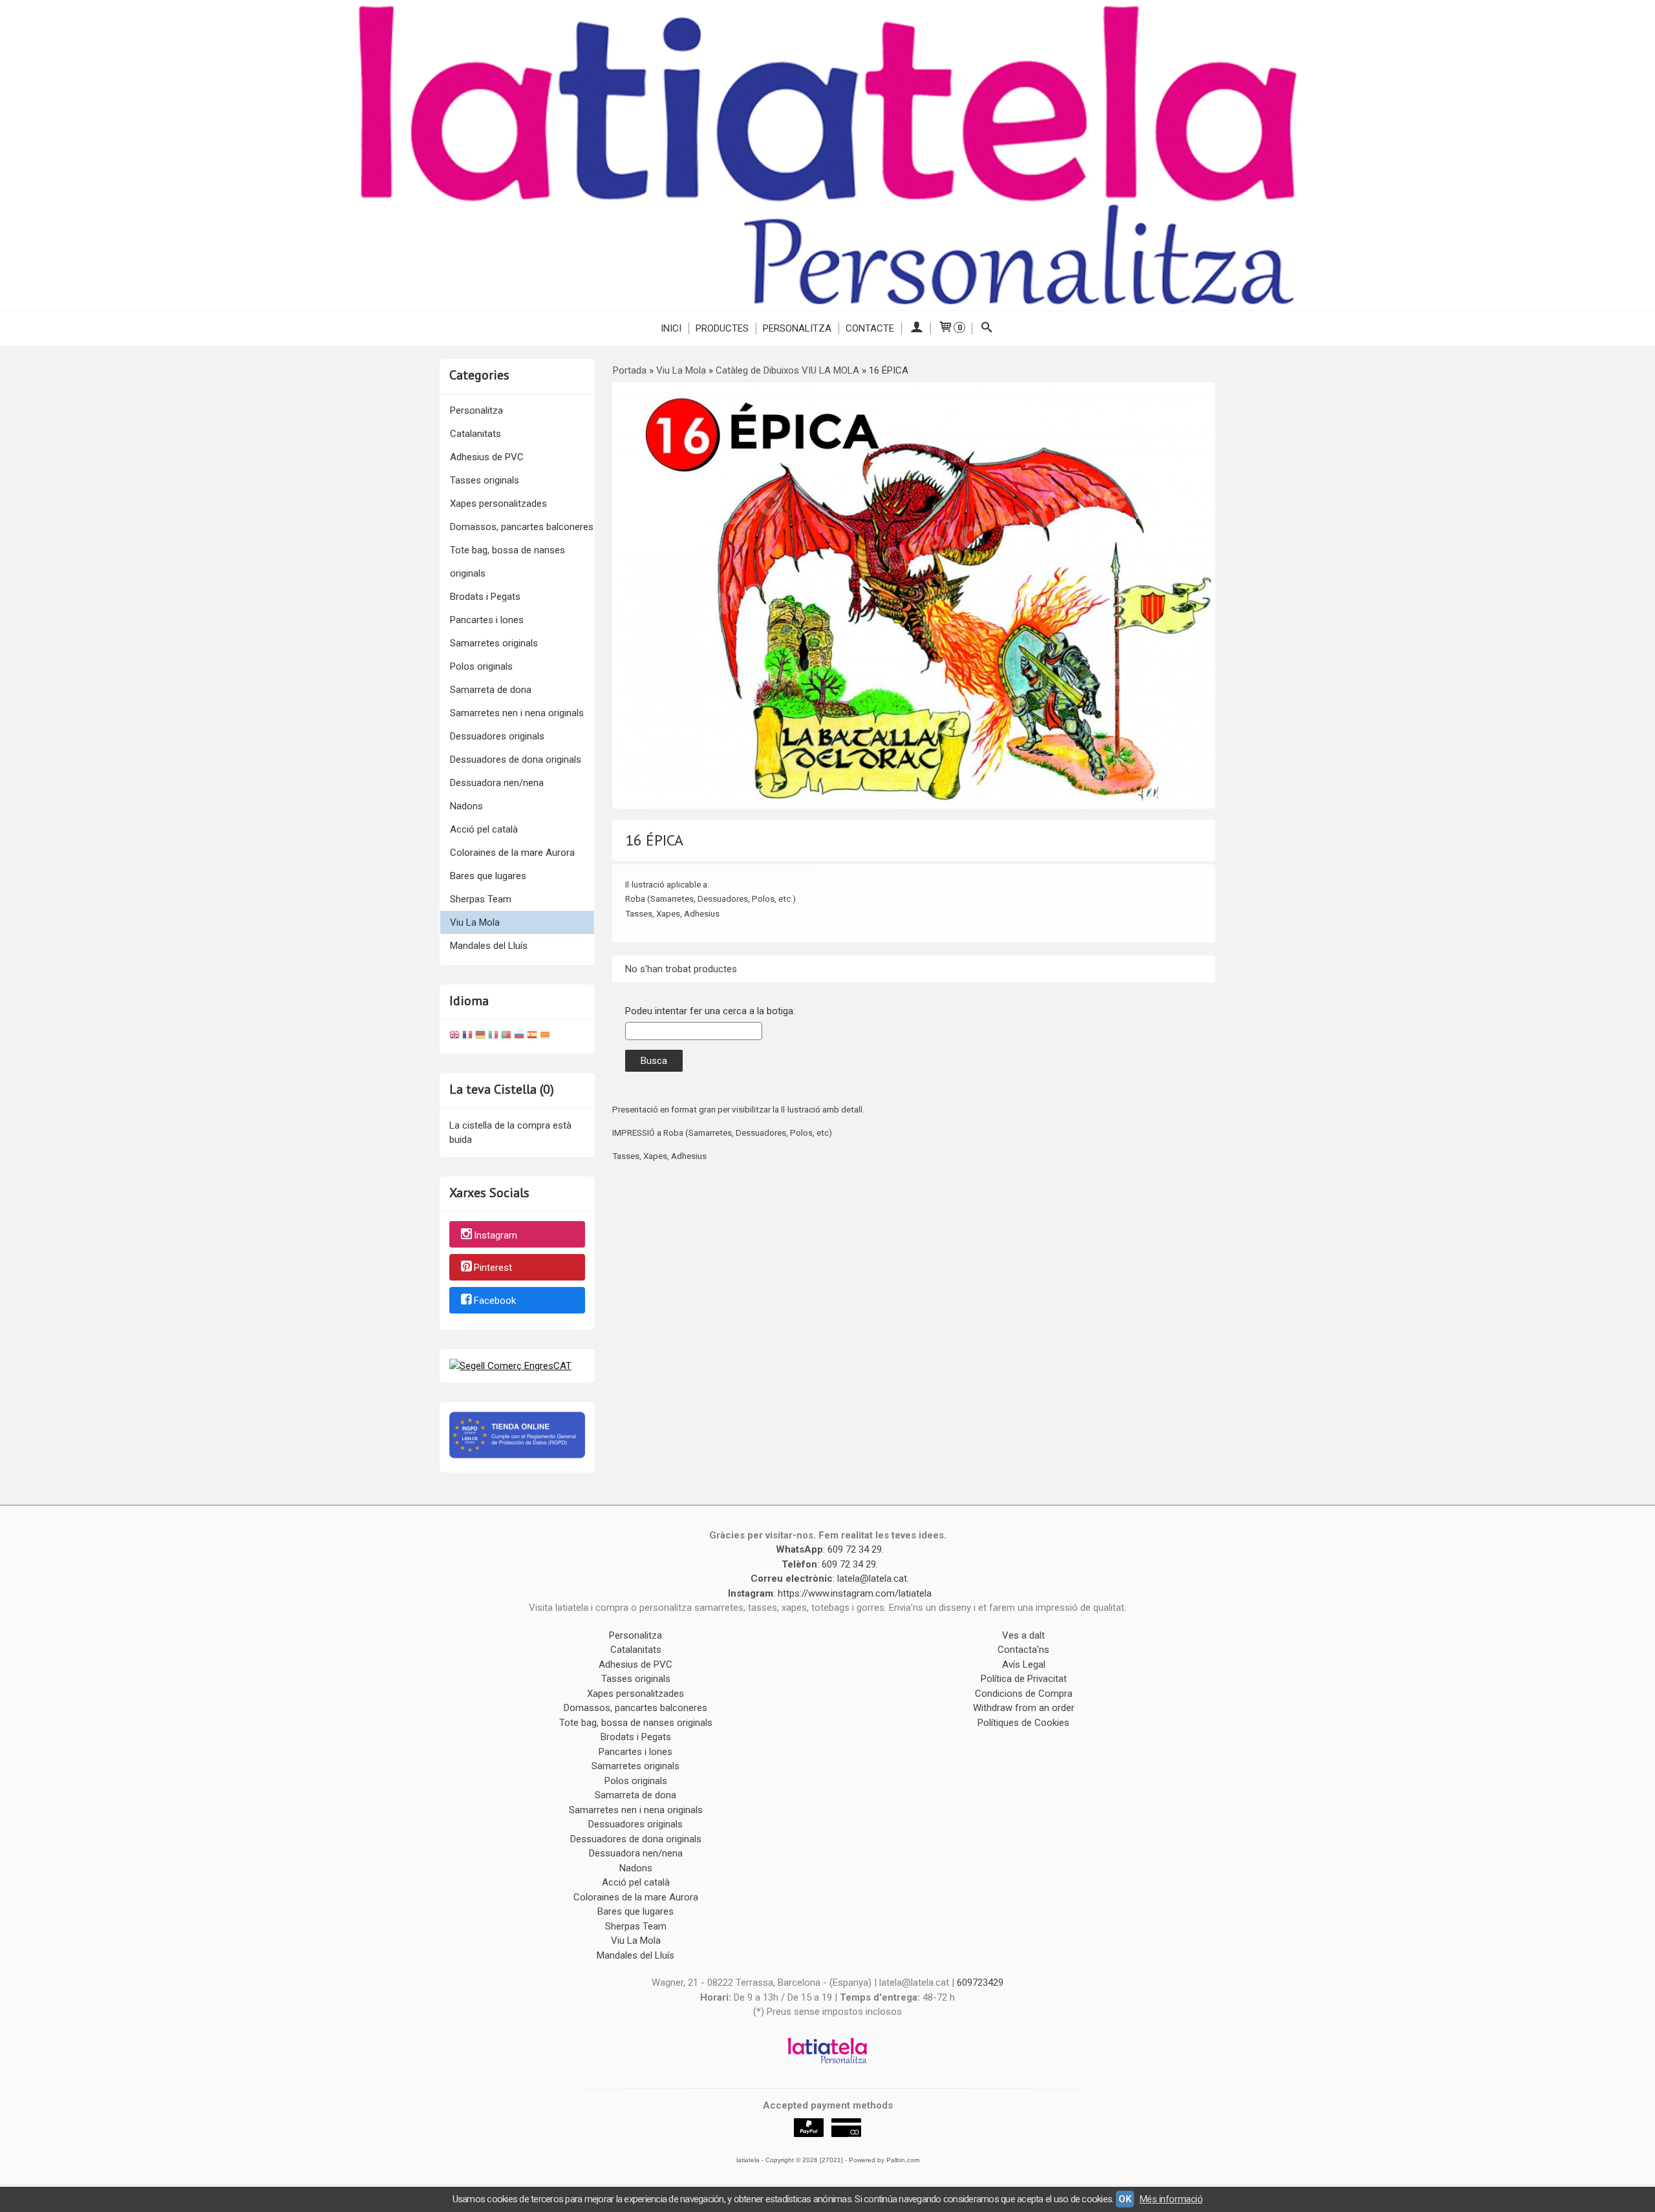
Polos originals (481, 666)
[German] (480, 1037)
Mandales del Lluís (489, 946)
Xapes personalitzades (498, 504)
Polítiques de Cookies (1023, 1723)
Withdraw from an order (1024, 1708)
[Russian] (519, 1037)
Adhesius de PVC (487, 457)
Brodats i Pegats (485, 597)
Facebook (495, 1301)
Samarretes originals (494, 643)
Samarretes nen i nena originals (517, 713)
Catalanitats (475, 434)
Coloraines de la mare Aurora (512, 853)
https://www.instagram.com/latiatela (855, 1593)
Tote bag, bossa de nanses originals (507, 562)
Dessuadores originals (497, 736)
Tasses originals (485, 480)
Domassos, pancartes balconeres (522, 527)
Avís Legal (1024, 1664)
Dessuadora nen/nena (497, 783)
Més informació (1171, 2199)
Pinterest (493, 1268)
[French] (467, 1037)
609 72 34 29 (855, 1549)
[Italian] (493, 1037)
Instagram (496, 1235)
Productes (722, 328)
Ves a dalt (1023, 1635)
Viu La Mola (475, 922)
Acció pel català (484, 829)
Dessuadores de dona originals (516, 760)
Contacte (870, 328)
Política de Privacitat (1024, 1679)
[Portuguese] (506, 1037)
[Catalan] (546, 1037)
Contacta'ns (1023, 1650)
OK (1125, 2199)
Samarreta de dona (491, 690)
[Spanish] (532, 1037)
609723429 (980, 1983)
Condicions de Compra (1024, 1694)
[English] (454, 1037)
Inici (671, 328)
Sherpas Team (481, 899)
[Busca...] (987, 328)
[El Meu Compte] (916, 328)
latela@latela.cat (872, 1579)
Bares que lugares (488, 876)
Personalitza (797, 328)
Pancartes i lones (487, 620)
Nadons (466, 806)
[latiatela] (827, 155)
